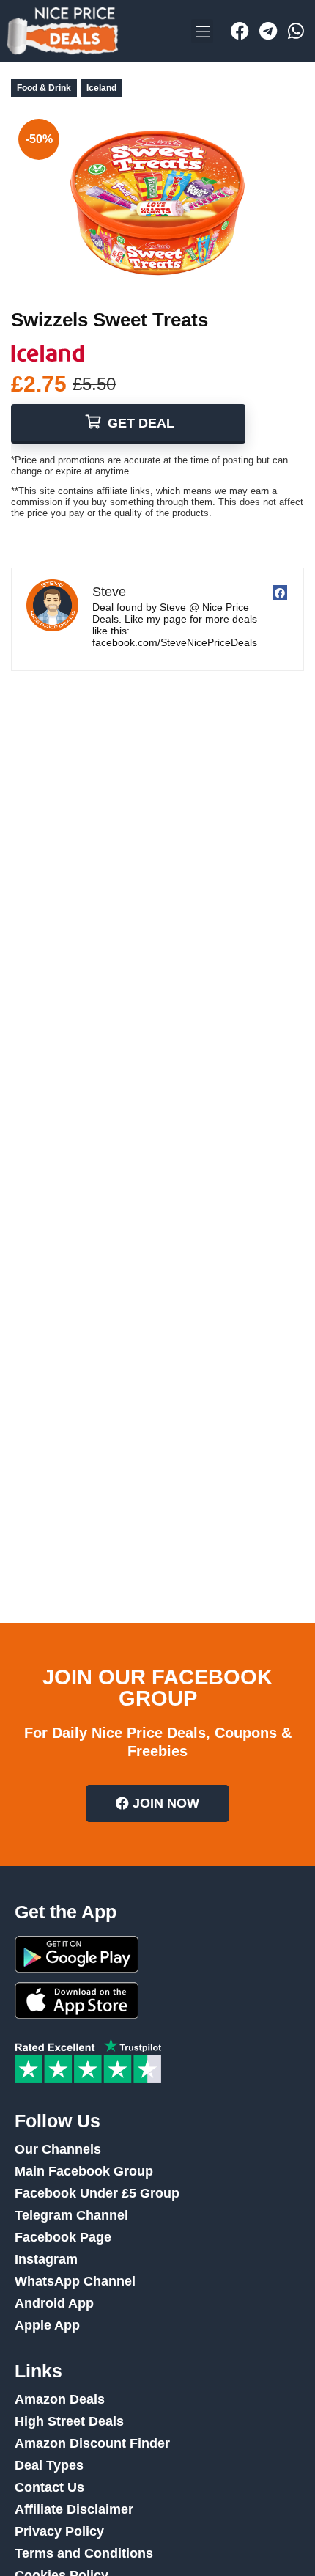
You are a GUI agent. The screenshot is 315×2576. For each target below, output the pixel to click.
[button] (202, 31)
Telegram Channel (71, 2215)
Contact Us (49, 2487)
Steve (109, 592)
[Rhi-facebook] (240, 32)
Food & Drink (44, 88)
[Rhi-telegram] (268, 32)
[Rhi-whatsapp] (296, 32)
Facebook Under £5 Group (97, 2193)
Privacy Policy (59, 2531)
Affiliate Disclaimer (74, 2509)
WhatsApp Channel (75, 2281)
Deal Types (49, 2465)
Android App (54, 2303)
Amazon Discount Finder (92, 2443)
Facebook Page (63, 2237)
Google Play (77, 1954)
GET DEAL (139, 423)
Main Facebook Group (84, 2171)
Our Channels (58, 2149)
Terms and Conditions (84, 2553)
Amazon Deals (60, 2399)
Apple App (47, 2325)
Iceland (101, 88)
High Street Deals (69, 2421)
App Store (77, 2000)
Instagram (46, 2259)
